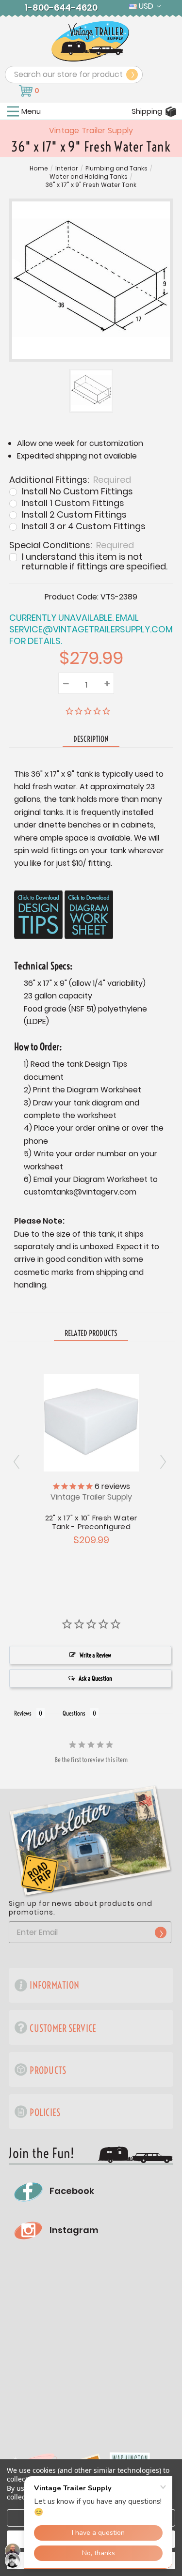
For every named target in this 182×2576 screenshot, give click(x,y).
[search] (132, 75)
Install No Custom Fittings (77, 491)
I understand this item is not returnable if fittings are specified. (95, 562)
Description (91, 739)
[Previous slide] (164, 1462)
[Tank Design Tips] (38, 915)
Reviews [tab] (23, 1713)
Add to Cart (91, 1422)
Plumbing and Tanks (116, 169)
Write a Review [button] (95, 1655)
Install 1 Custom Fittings (73, 503)
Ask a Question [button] (95, 1678)
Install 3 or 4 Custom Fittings (84, 526)
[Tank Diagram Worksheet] (89, 915)
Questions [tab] (74, 1713)
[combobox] (74, 75)
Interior (67, 169)
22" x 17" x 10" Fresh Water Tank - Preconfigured (91, 1522)
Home (39, 169)
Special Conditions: (72, 544)
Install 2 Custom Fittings (74, 515)
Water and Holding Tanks (89, 177)
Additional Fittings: (70, 479)
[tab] (91, 1334)
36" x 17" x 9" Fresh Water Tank (91, 185)
